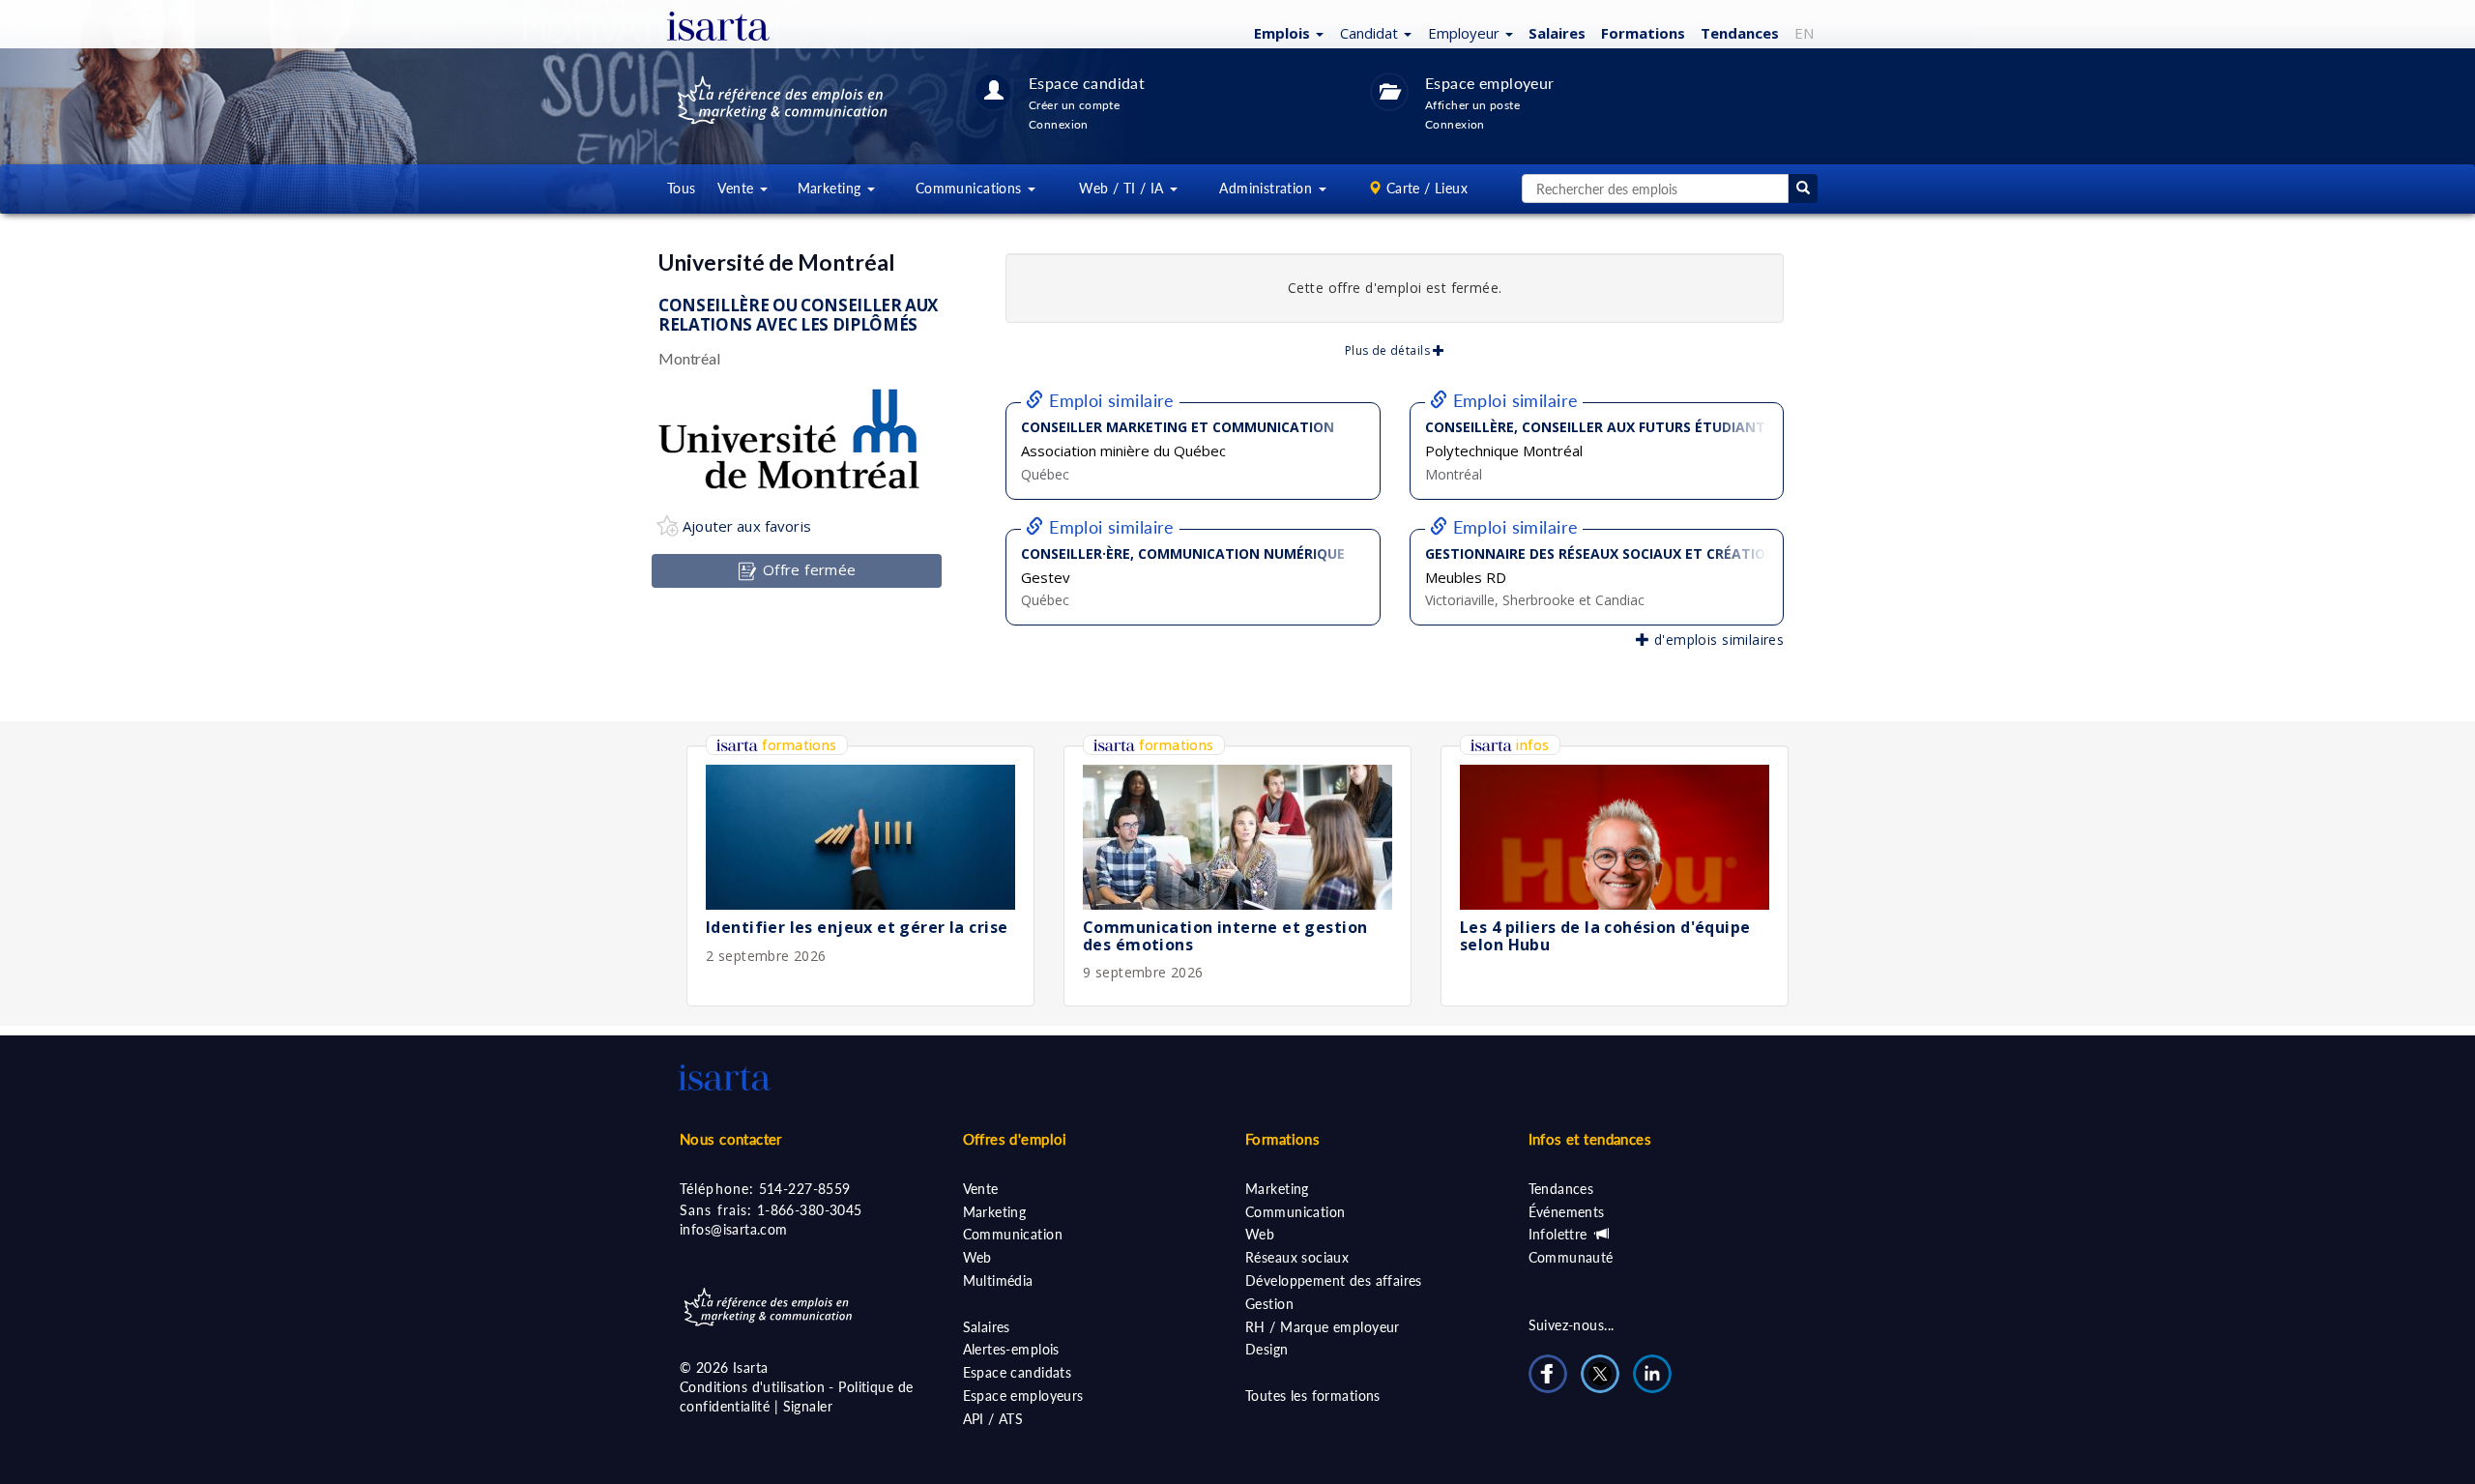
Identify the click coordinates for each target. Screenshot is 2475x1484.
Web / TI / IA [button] (1123, 188)
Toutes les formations (1313, 1396)
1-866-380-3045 (810, 1210)
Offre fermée (807, 569)
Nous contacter (731, 1139)
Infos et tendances (1590, 1139)
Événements (1567, 1212)
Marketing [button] (831, 188)
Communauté (1571, 1257)
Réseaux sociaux (1297, 1257)
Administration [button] (1267, 188)
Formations (1643, 33)
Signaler (808, 1406)
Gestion (1269, 1304)
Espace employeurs (1023, 1396)
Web (977, 1257)
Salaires (1557, 33)
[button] (1286, 32)
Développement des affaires (1334, 1280)
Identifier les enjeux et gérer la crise (857, 927)
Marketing (995, 1212)
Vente (981, 1189)
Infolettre (1560, 1234)
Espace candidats (1018, 1372)
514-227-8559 (805, 1189)
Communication (1013, 1234)
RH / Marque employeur (1323, 1327)
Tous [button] (682, 188)
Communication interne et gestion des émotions (1225, 936)
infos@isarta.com (734, 1229)
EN (1804, 33)
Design (1267, 1349)
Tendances (1740, 33)
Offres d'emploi (1015, 1139)
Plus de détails (1389, 350)
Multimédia (998, 1280)
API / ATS (993, 1419)
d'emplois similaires (1717, 640)
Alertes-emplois (1011, 1349)
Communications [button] (971, 188)
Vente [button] (738, 188)
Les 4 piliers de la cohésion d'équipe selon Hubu (1605, 936)
